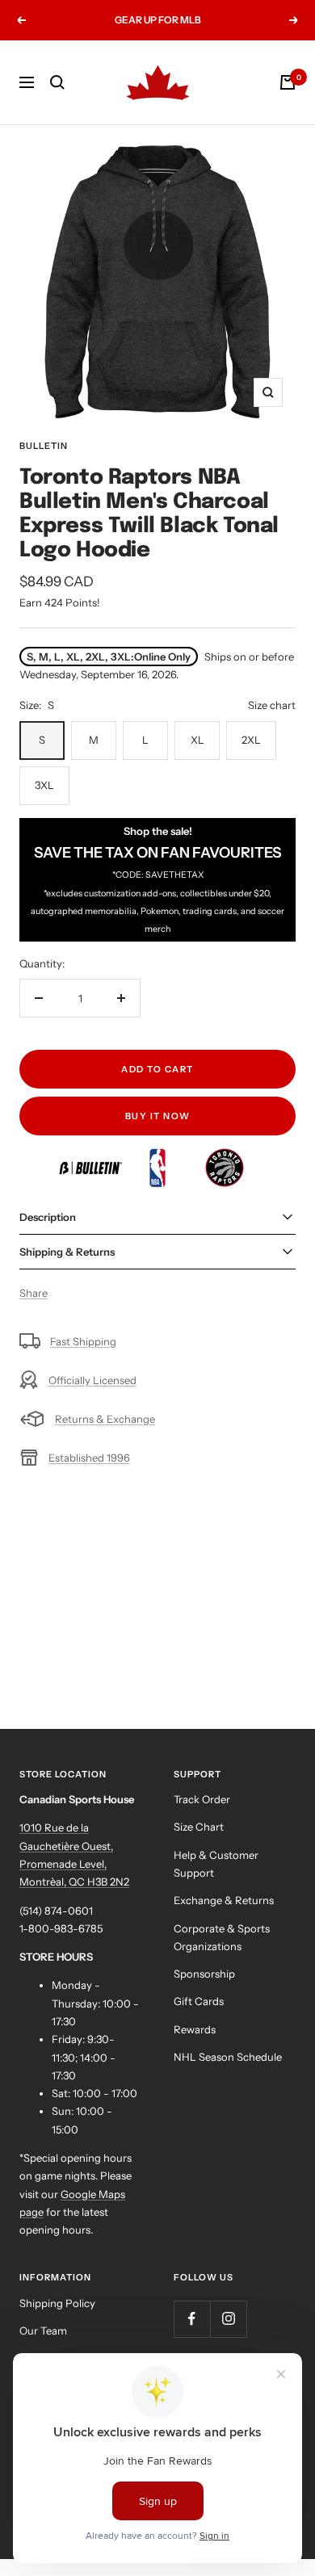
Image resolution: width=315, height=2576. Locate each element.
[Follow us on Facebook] (192, 2319)
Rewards (195, 2029)
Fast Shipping (83, 1341)
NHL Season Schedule (228, 2057)
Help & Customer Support (216, 1864)
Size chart (272, 705)
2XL (251, 740)
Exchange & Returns (224, 1900)
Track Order (202, 1799)
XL (197, 740)
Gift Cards (199, 2001)
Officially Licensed (92, 1380)
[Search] (57, 82)
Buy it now (158, 1116)
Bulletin (44, 446)
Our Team (43, 2331)
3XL (44, 785)
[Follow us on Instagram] (228, 2319)
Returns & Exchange (105, 1419)
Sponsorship (204, 1974)
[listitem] (92, 1157)
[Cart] (288, 82)
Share (34, 1293)
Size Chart (199, 1827)
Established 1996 (89, 1458)
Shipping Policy (57, 2303)
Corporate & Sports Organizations (222, 1937)
